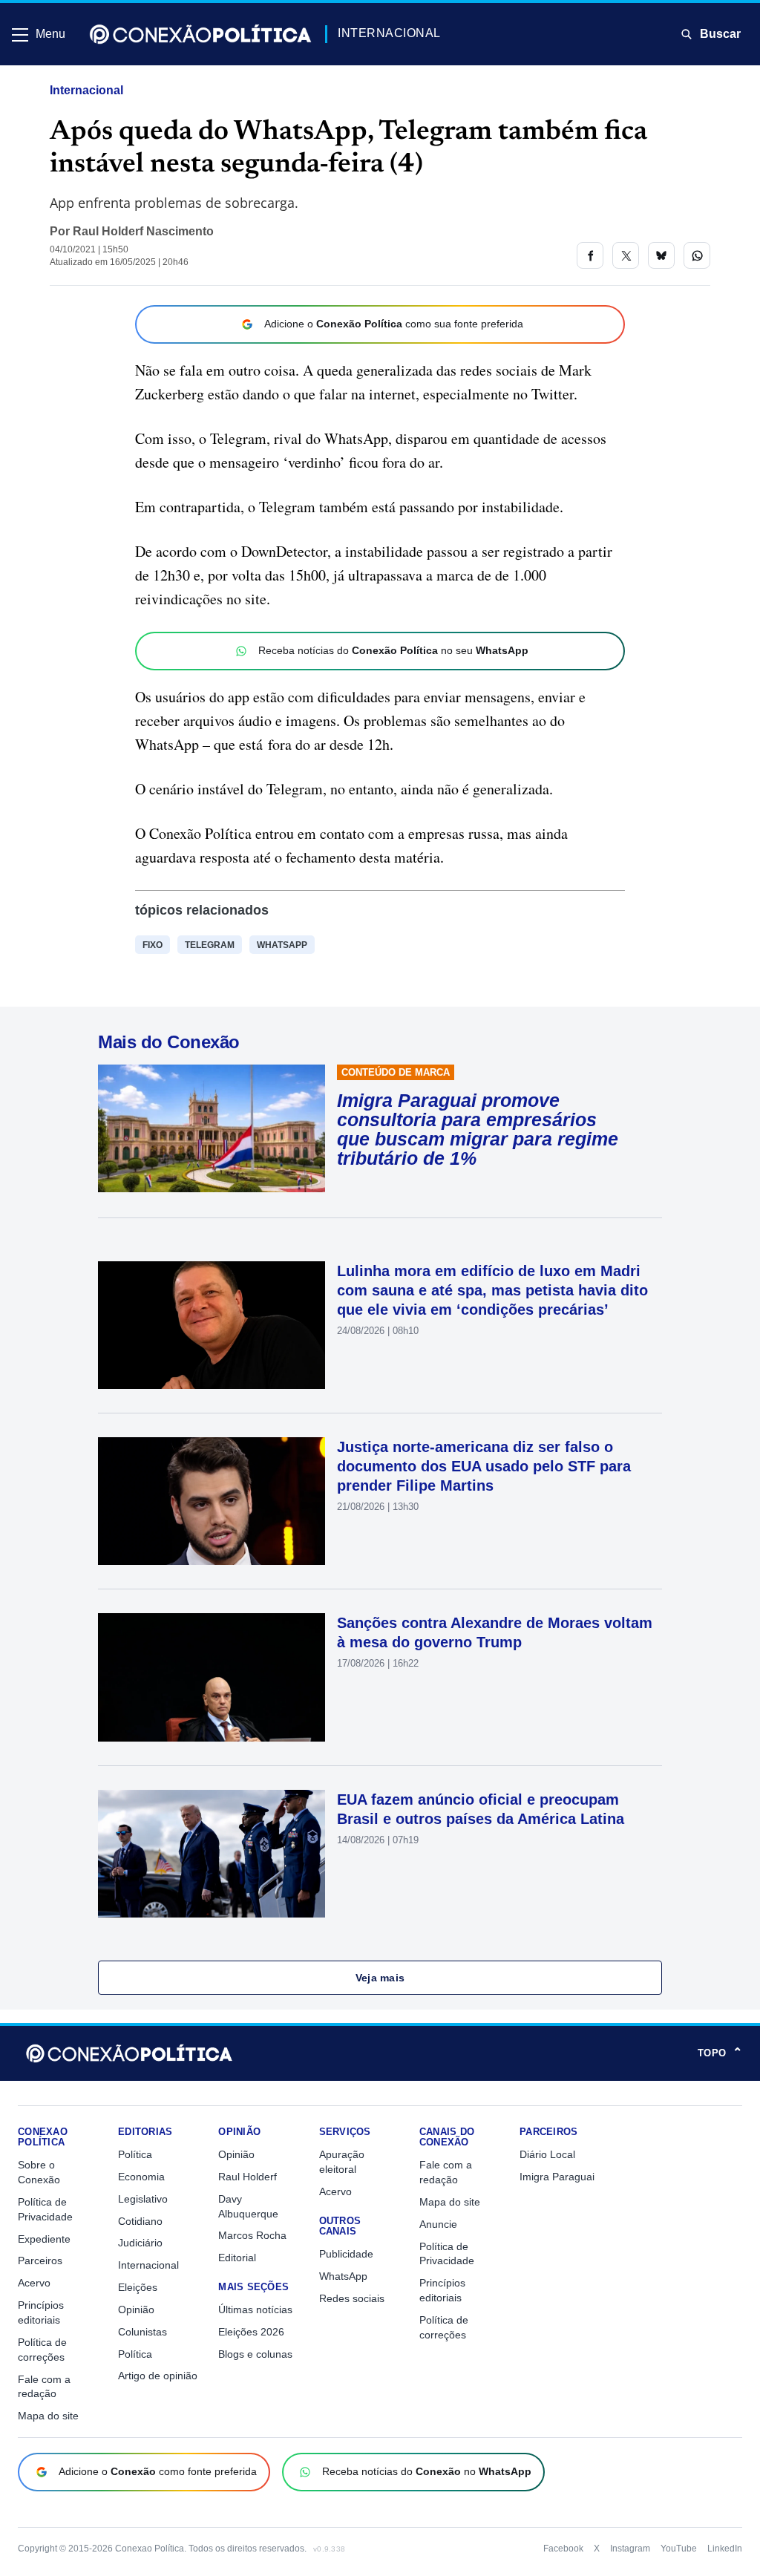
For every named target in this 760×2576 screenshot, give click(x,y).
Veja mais (380, 1978)
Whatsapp (282, 945)
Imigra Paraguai (557, 2177)
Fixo (153, 945)
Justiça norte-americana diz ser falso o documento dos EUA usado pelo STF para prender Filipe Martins (484, 1466)
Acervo (34, 2283)
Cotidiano (140, 2221)
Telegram (210, 945)
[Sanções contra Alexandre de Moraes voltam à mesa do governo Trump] (212, 1677)
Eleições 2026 (251, 2332)
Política (135, 2154)
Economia (141, 2177)
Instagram (630, 2549)
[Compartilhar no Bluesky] (661, 255)
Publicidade (346, 2254)
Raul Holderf (248, 2177)
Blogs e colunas (255, 2354)
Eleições (138, 2287)
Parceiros (40, 2260)
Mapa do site (48, 2416)
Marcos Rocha (252, 2235)
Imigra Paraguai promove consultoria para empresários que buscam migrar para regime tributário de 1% (478, 1129)
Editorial (237, 2258)
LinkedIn (725, 2549)
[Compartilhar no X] (626, 255)
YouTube (679, 2549)
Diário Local (547, 2154)
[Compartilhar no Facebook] (590, 255)
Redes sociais (352, 2298)
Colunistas (142, 2332)
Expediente (44, 2239)
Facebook (563, 2549)
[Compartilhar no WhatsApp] (697, 255)
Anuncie (438, 2224)
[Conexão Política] (200, 34)
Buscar (720, 34)
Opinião (136, 2309)
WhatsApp (343, 2276)
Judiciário (140, 2243)
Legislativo (143, 2199)
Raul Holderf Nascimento (143, 231)
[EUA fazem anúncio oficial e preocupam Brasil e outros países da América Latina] (212, 1854)
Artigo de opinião (158, 2376)
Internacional (86, 90)
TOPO (720, 2053)
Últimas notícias (255, 2309)
